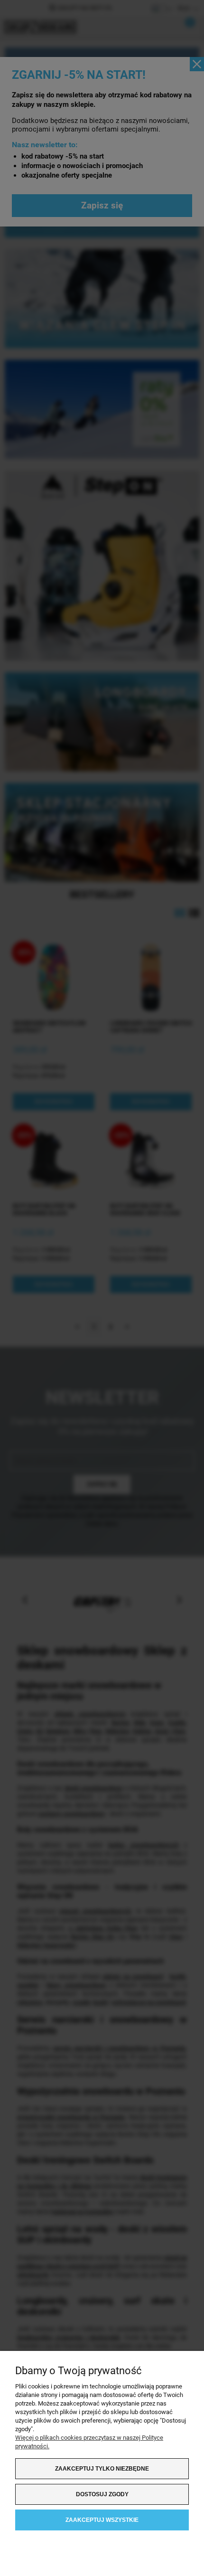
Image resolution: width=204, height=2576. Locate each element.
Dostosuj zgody (102, 2494)
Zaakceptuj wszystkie (102, 2520)
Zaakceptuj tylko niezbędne (102, 2469)
